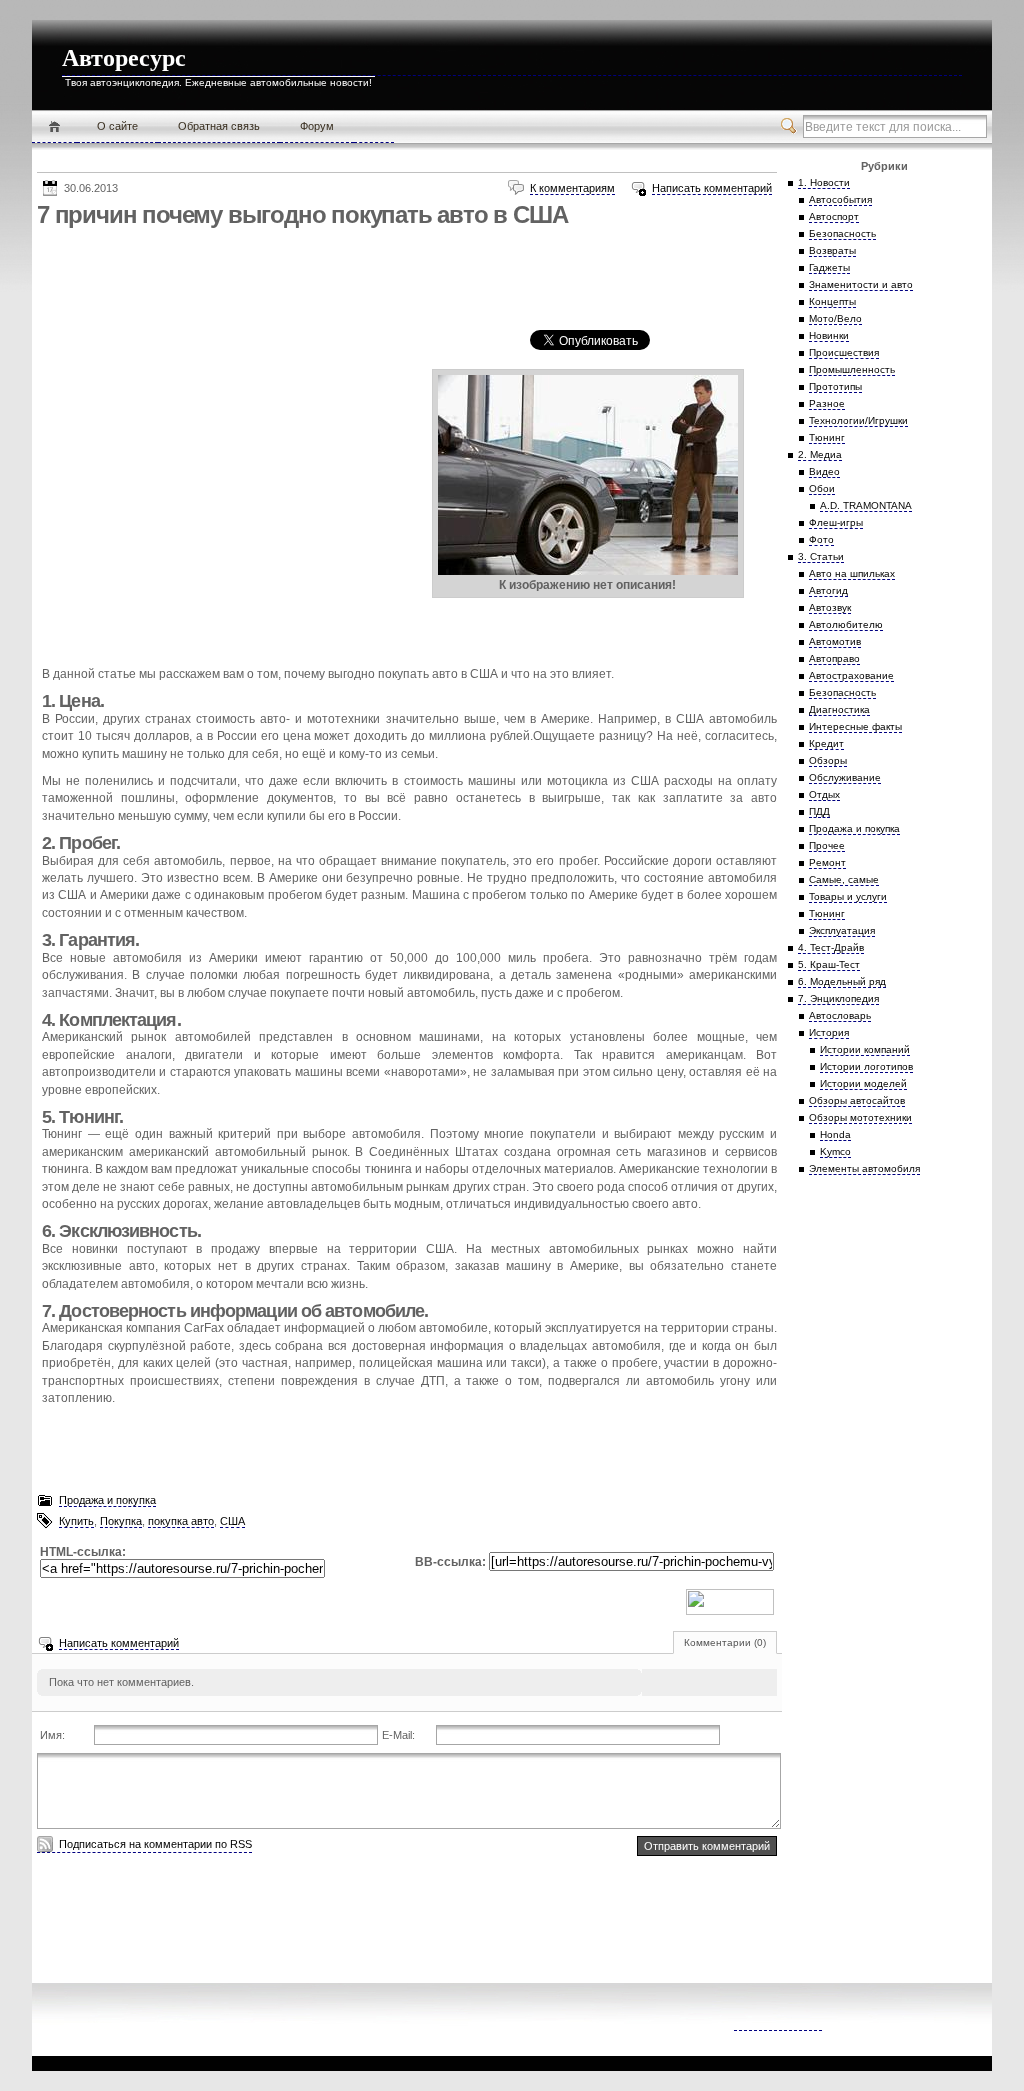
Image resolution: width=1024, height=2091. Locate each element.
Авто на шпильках (852, 573)
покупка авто (181, 1521)
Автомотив (835, 641)
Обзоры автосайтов (857, 1100)
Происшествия (844, 352)
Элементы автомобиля (864, 1168)
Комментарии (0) (725, 1642)
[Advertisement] (401, 279)
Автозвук (830, 607)
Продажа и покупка (107, 1500)
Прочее (827, 845)
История (829, 1032)
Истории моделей (863, 1083)
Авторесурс (124, 58)
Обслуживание (845, 777)
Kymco (835, 1151)
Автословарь (840, 1015)
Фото (821, 539)
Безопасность (842, 233)
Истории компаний (865, 1049)
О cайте (117, 126)
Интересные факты (855, 726)
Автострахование (851, 675)
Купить (76, 1521)
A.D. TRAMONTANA (866, 505)
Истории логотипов (866, 1066)
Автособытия (840, 199)
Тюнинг (827, 437)
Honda (835, 1134)
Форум (317, 126)
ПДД (819, 811)
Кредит (826, 743)
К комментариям (572, 188)
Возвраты (832, 250)
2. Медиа (820, 454)
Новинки (829, 335)
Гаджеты (829, 267)
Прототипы (835, 386)
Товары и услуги (848, 896)
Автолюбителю (846, 624)
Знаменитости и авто (861, 284)
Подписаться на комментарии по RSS (155, 1844)
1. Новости (824, 182)
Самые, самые (844, 879)
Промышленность (852, 369)
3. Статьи (821, 556)
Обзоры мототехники (860, 1117)
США (232, 1521)
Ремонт (827, 862)
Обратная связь (219, 126)
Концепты (832, 301)
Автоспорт (834, 216)
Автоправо (834, 658)
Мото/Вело (835, 318)
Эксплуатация (842, 930)
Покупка (121, 1521)
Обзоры (828, 760)
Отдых (824, 794)
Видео (824, 471)
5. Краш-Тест (829, 964)
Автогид (828, 590)
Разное (827, 403)
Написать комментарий (712, 188)
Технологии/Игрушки (858, 420)
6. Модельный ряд (842, 981)
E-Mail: (398, 1735)
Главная (54, 127)
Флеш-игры (836, 522)
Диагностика (839, 709)
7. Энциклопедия (838, 998)
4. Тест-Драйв (831, 947)
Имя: (52, 1735)
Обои (822, 488)
